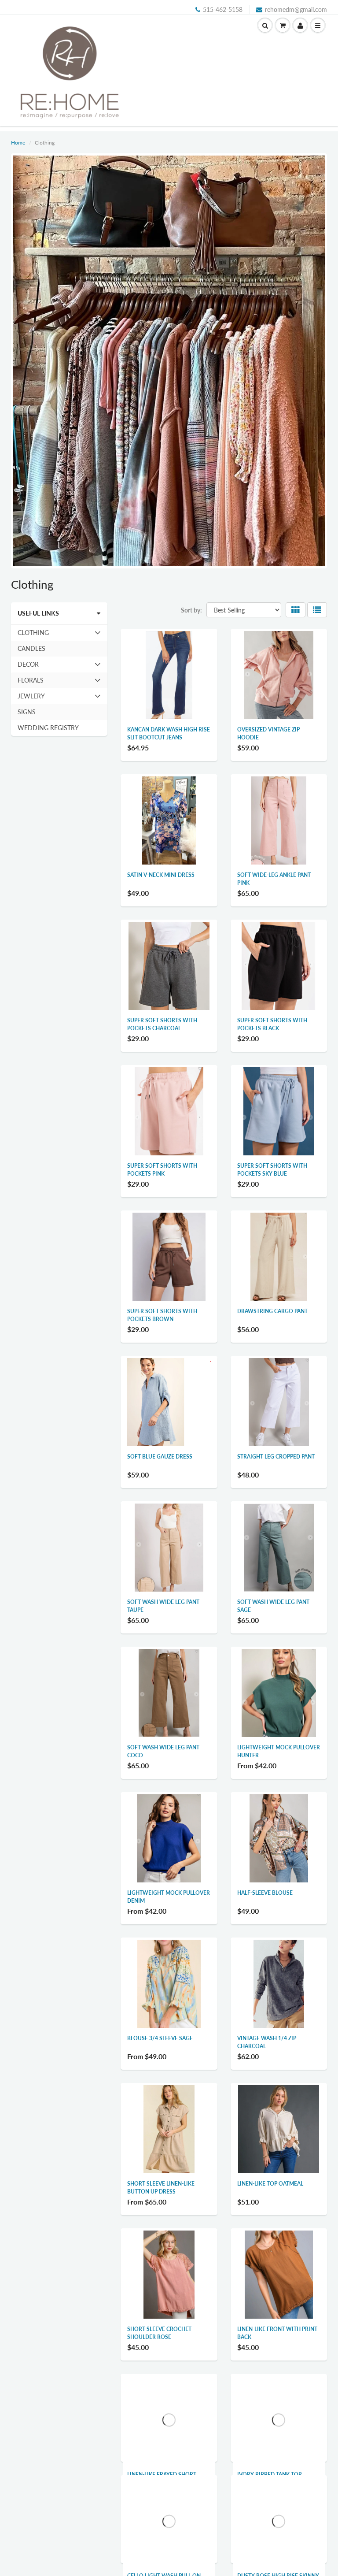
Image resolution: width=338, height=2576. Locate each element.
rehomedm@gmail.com (296, 9)
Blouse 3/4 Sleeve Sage (160, 2038)
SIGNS (27, 712)
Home (18, 143)
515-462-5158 (223, 9)
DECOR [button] (30, 666)
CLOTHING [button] (33, 635)
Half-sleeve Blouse (265, 1893)
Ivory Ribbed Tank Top (269, 2474)
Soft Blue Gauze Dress (160, 1457)
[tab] (59, 633)
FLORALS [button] (30, 682)
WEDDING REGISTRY (48, 728)
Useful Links (38, 613)
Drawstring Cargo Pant (272, 1311)
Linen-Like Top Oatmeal (270, 2184)
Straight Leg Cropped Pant (276, 1457)
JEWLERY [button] (31, 698)
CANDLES (31, 648)
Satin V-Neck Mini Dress (161, 875)
